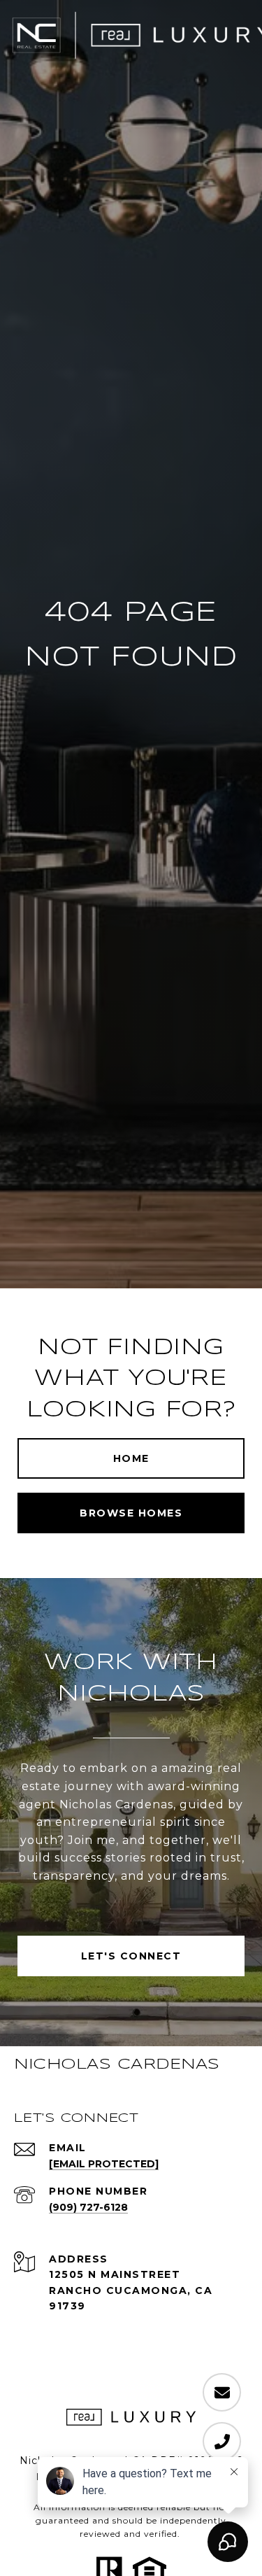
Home (131, 1458)
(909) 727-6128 (88, 2207)
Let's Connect (131, 1956)
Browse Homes (131, 1513)
